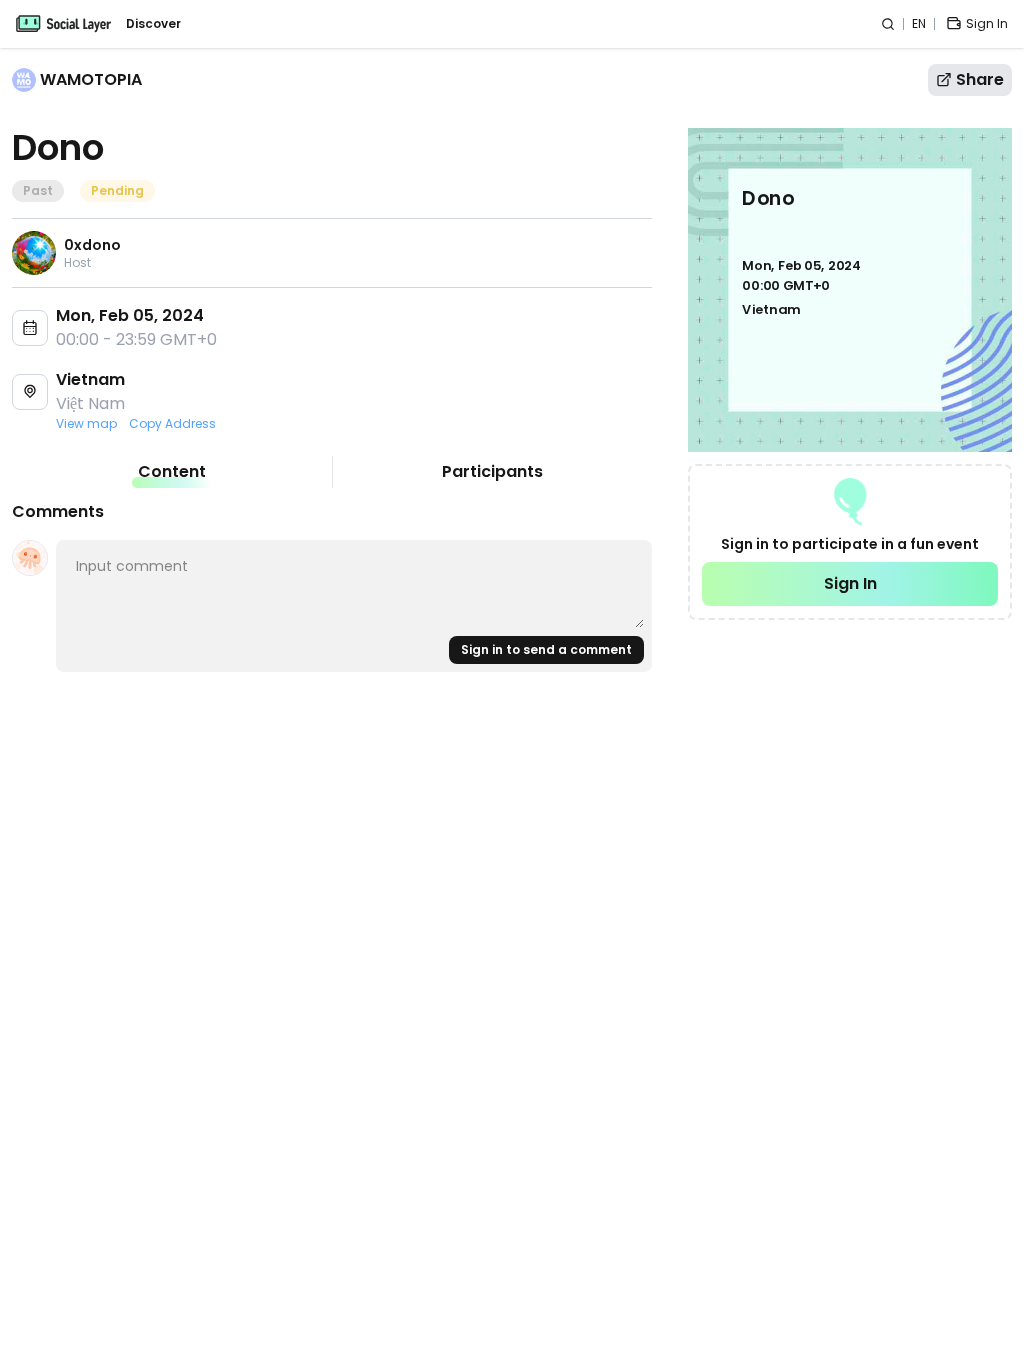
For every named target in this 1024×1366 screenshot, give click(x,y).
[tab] (172, 472)
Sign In (850, 583)
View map (86, 424)
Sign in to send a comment (546, 649)
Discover (153, 24)
